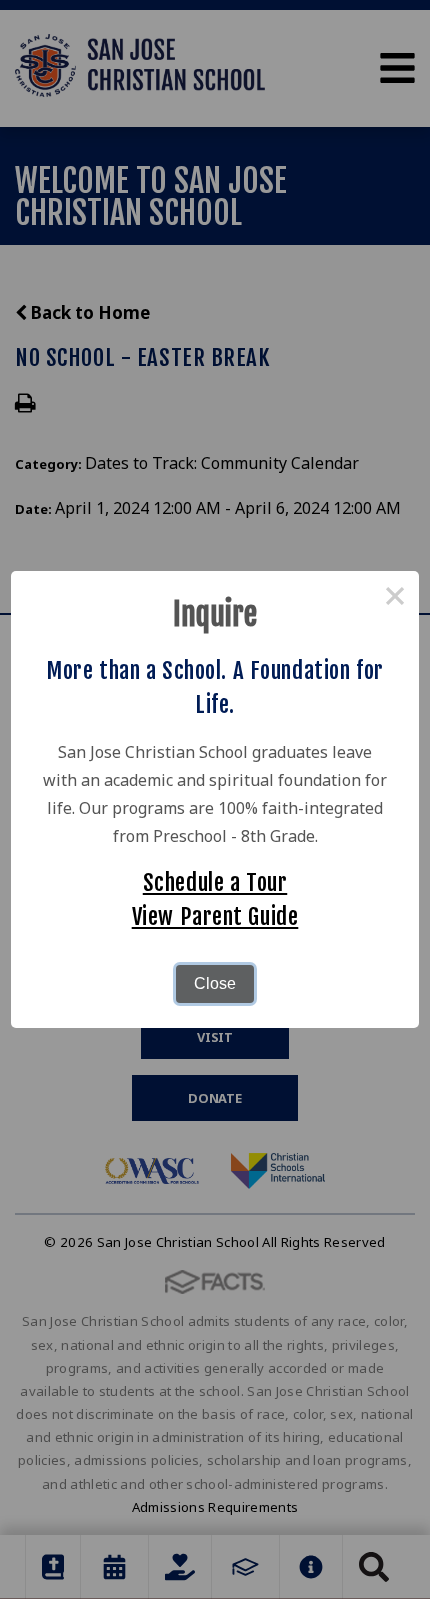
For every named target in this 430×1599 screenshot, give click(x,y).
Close (215, 983)
